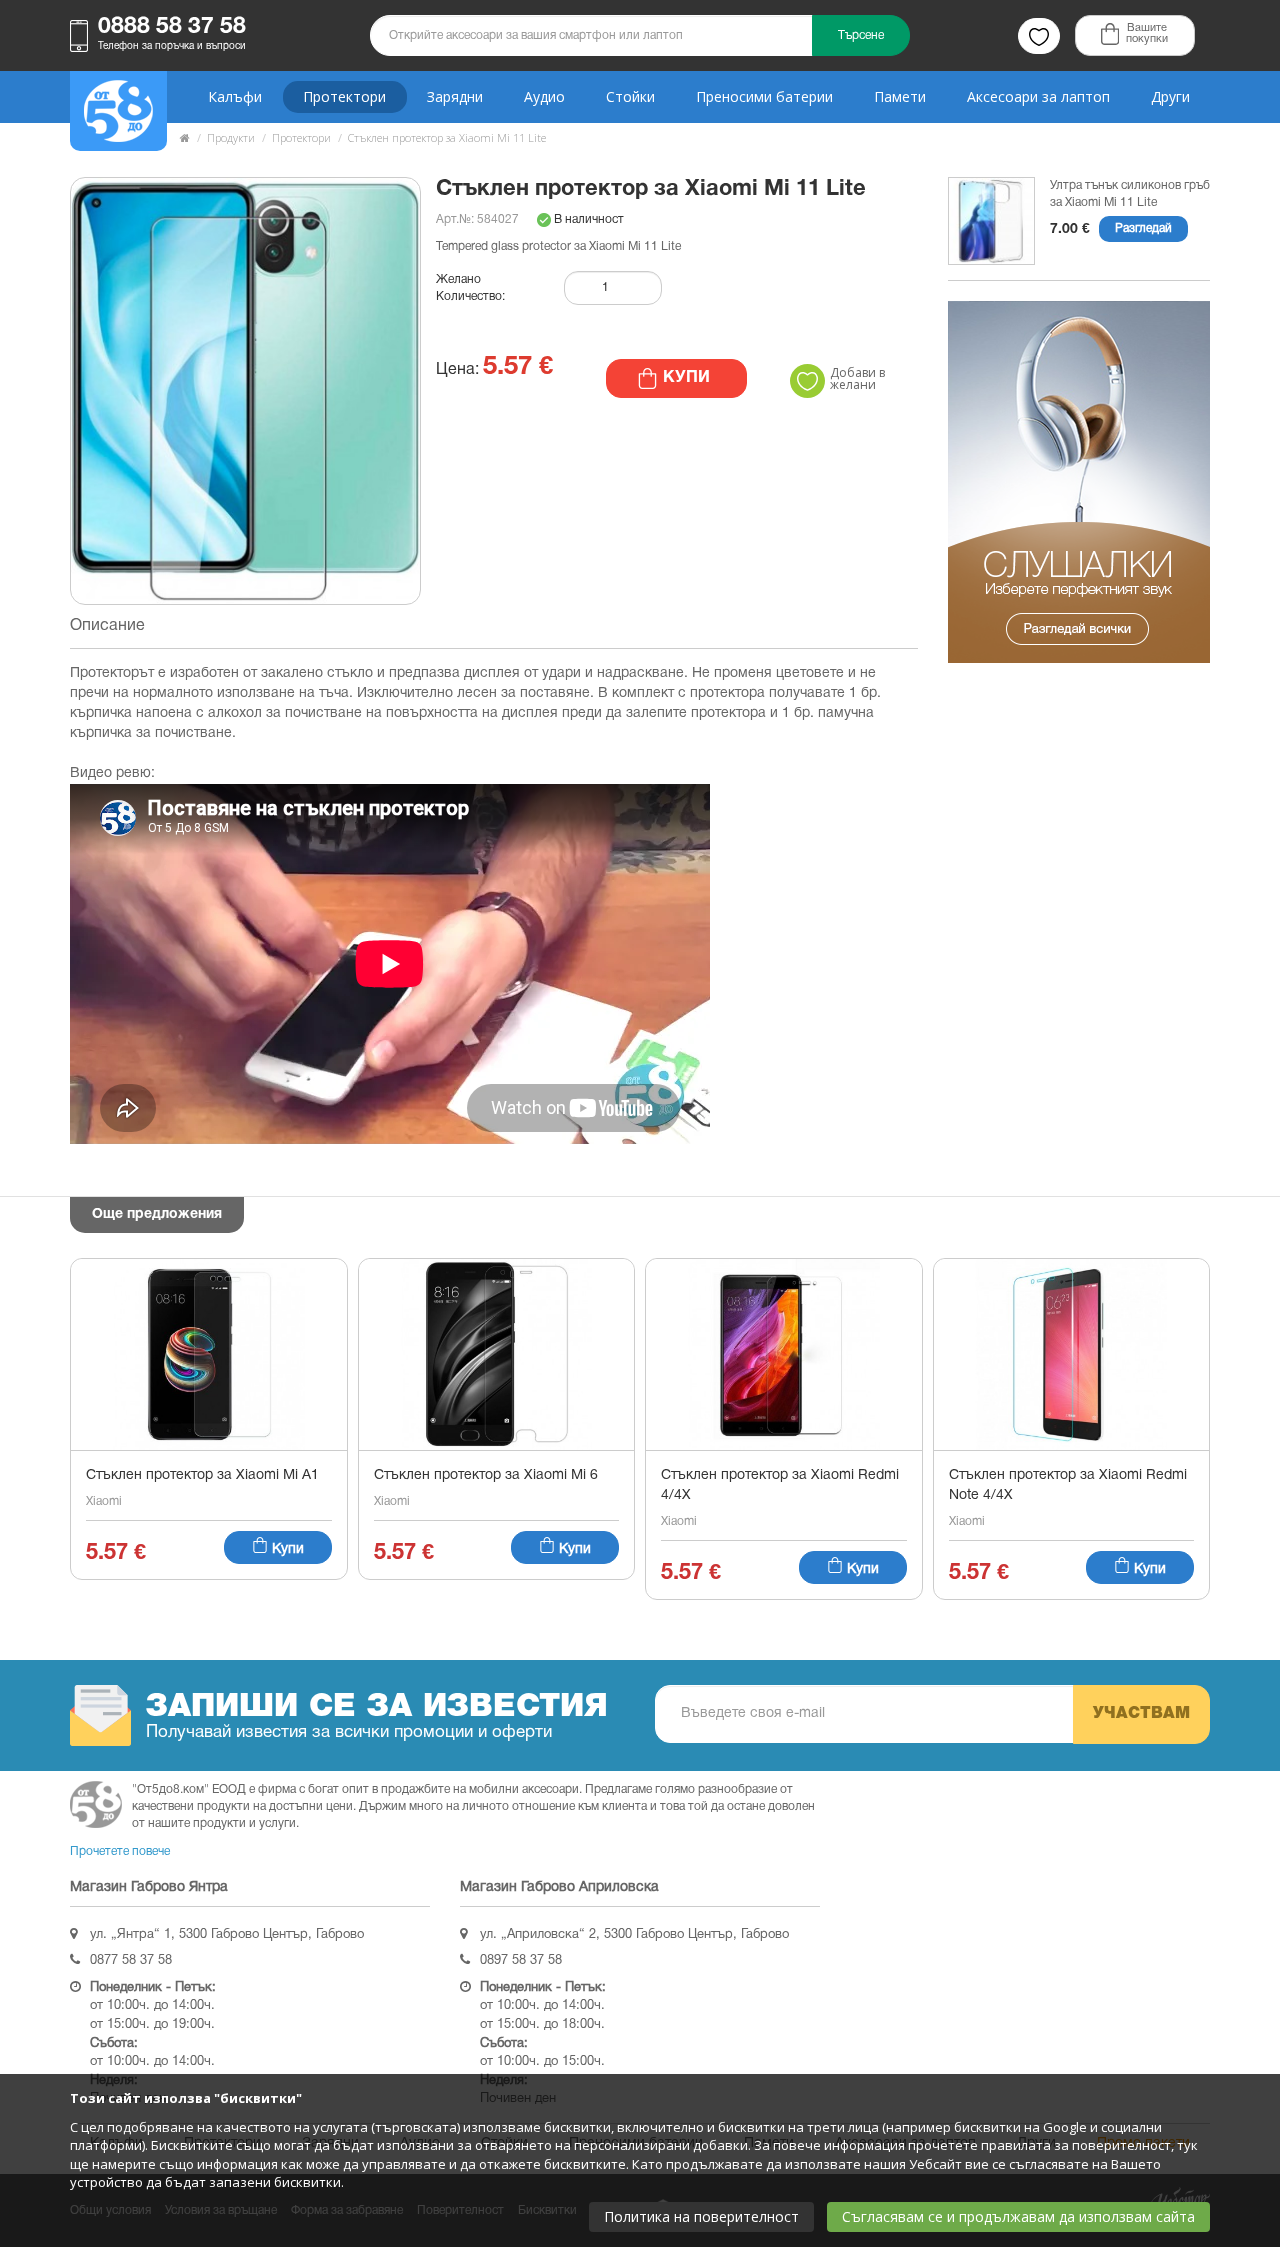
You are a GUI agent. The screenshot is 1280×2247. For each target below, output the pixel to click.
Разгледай (1143, 228)
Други (1170, 96)
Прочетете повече (120, 1851)
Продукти (231, 137)
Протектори (344, 96)
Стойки (630, 96)
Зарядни (455, 96)
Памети (900, 96)
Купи (286, 1549)
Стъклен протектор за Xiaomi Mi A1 (202, 1475)
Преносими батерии (764, 96)
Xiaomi (104, 1501)
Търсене (861, 35)
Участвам (1141, 1714)
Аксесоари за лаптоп (1038, 96)
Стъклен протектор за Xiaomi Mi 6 (486, 1475)
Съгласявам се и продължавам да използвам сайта (1018, 2216)
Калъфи (235, 96)
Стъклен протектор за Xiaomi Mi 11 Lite (447, 137)
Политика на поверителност (701, 2216)
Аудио (544, 96)
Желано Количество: (470, 288)
